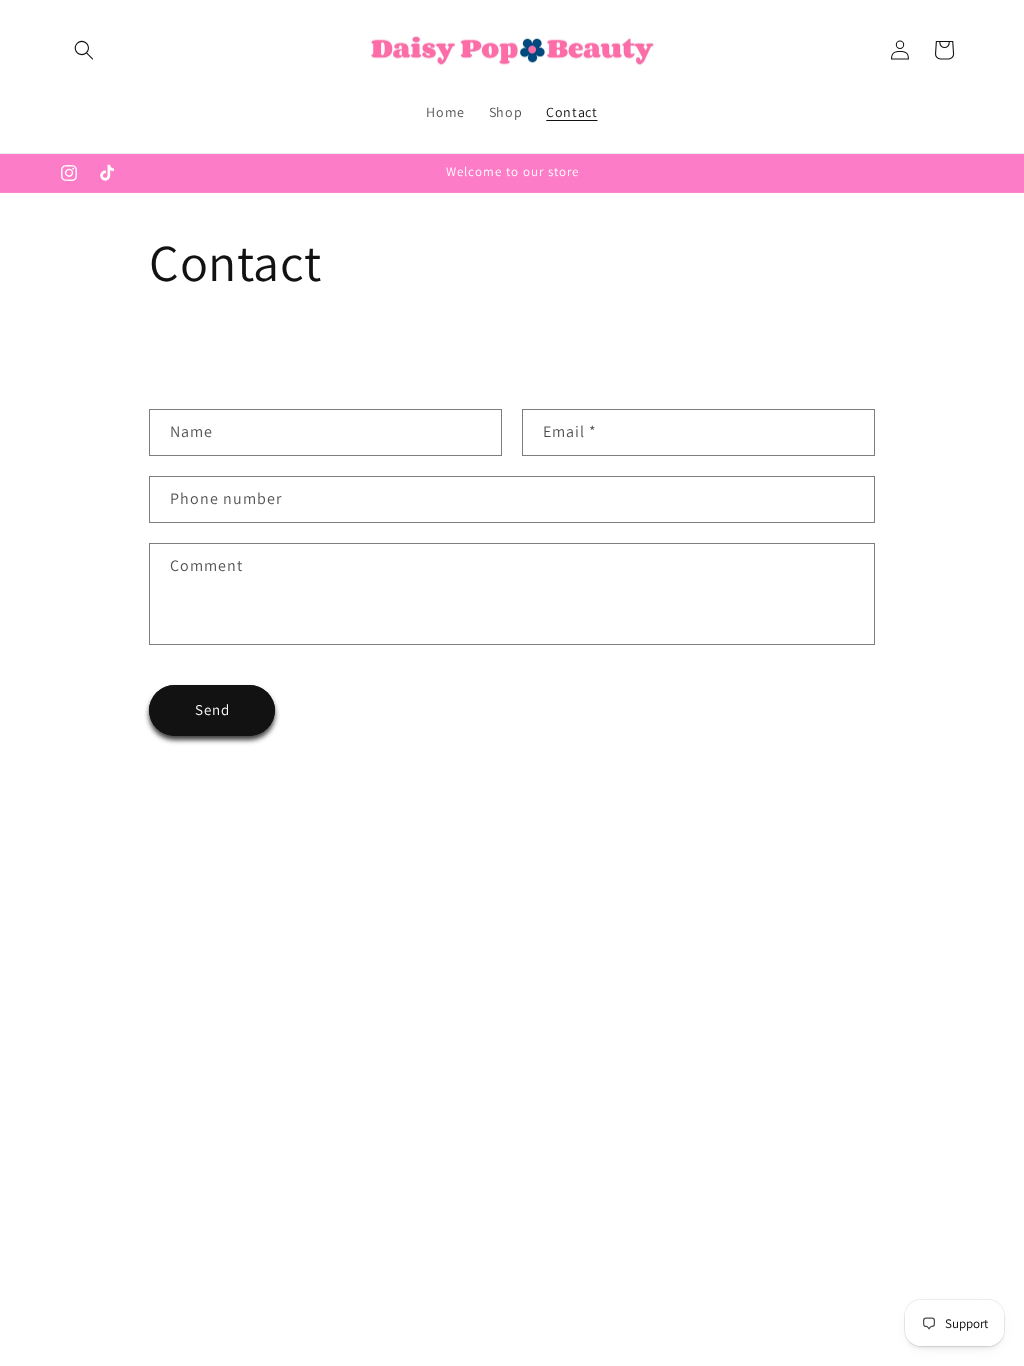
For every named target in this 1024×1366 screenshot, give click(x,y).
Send (212, 709)
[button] (84, 50)
